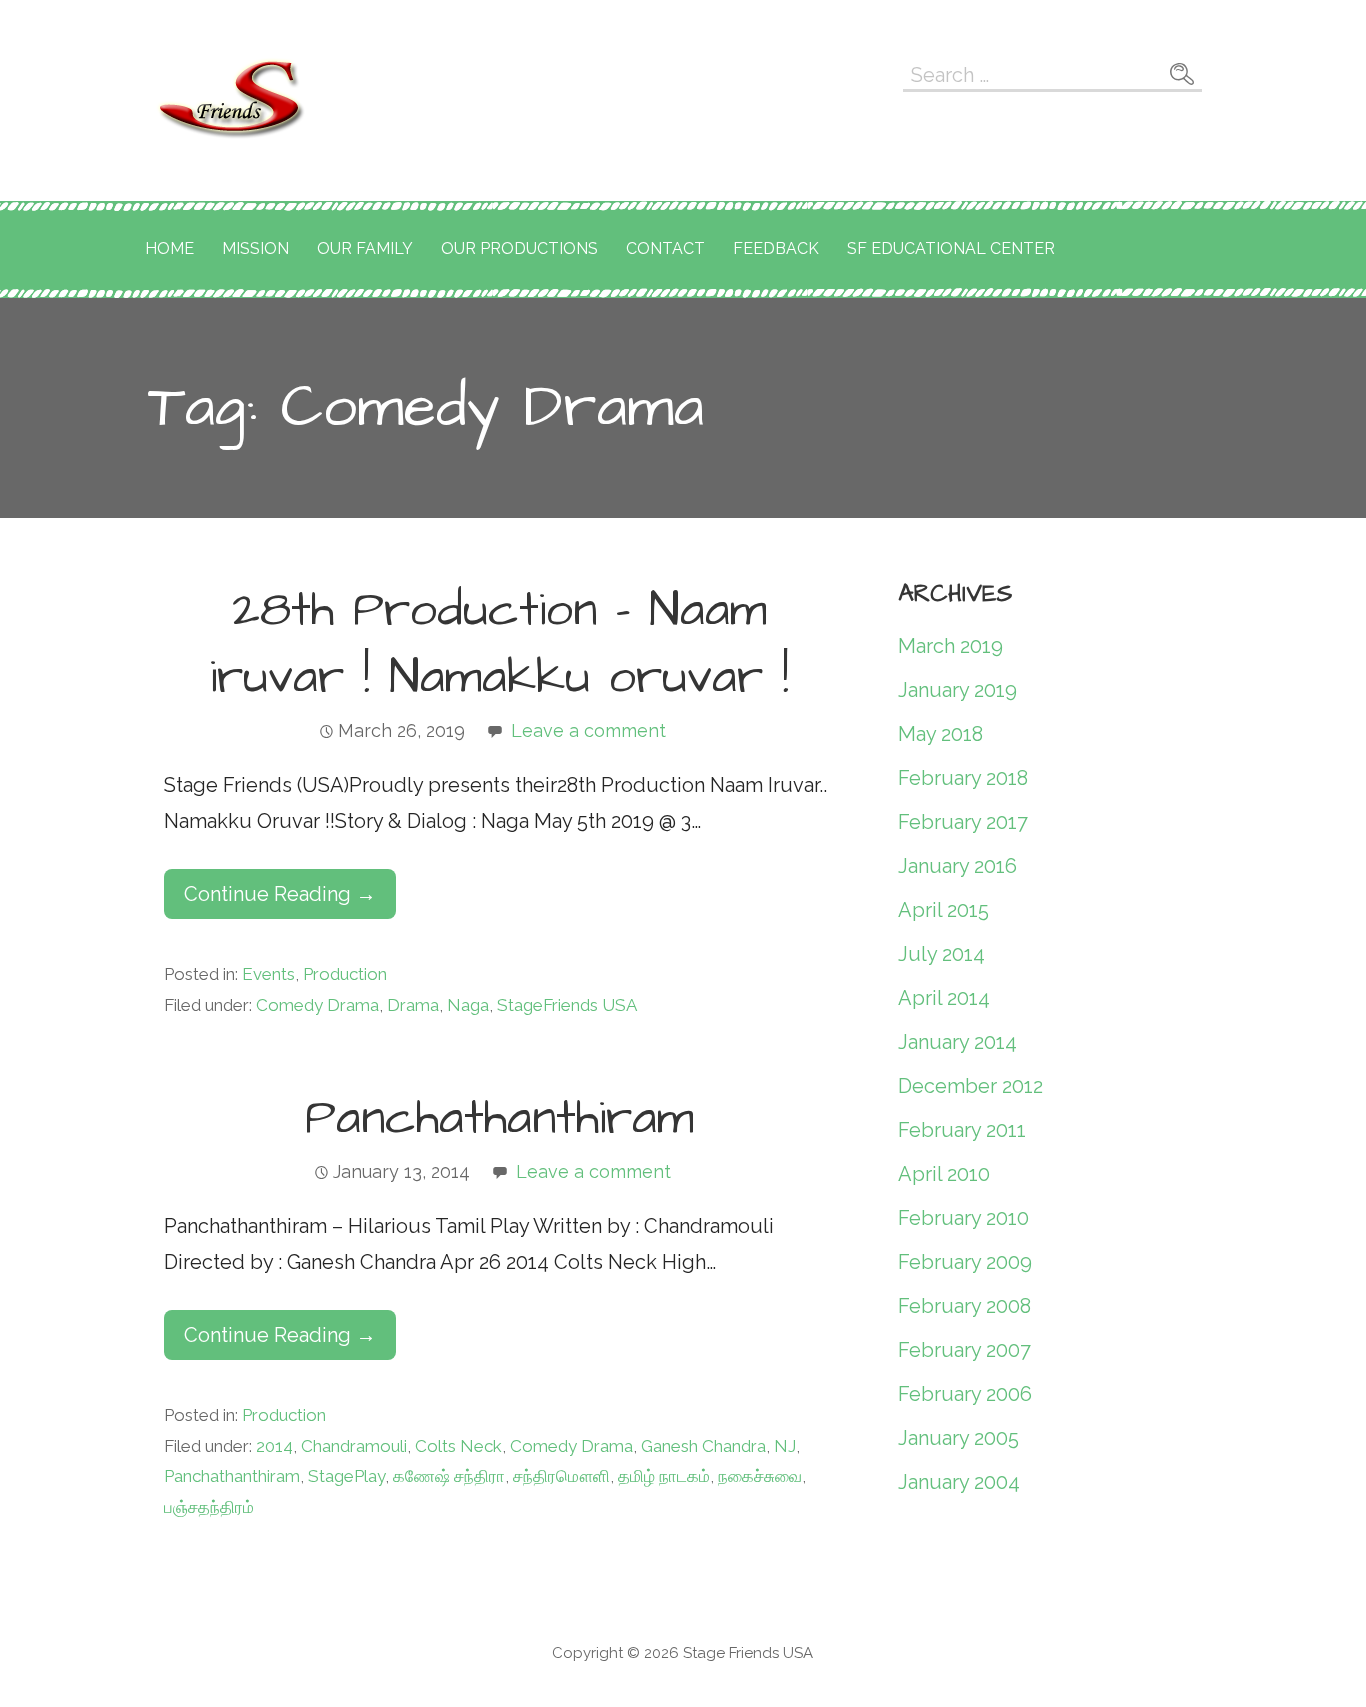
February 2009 (965, 1262)
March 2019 (950, 646)
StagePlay (346, 1476)
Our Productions (519, 248)
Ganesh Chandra (703, 1446)
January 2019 (957, 690)
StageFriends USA (567, 1005)
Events (268, 974)
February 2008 (964, 1306)
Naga (468, 1005)
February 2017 (963, 822)
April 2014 (944, 998)
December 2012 (970, 1086)
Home (169, 248)
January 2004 (959, 1482)
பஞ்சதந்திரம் (209, 1507)
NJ (785, 1446)
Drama (413, 1005)
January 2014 (957, 1042)
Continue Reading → (280, 894)
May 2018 (940, 734)
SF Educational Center (951, 248)
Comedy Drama (317, 1005)
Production (345, 974)
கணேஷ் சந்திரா (449, 1476)
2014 (274, 1446)
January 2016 (957, 866)
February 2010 (963, 1218)
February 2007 (964, 1350)
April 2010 (944, 1174)
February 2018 (963, 778)
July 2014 (941, 954)
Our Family (365, 248)
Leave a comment (588, 730)
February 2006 (965, 1394)
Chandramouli (354, 1446)
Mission (255, 248)
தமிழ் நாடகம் (664, 1476)
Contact (665, 248)
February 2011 (962, 1130)
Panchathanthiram (499, 1119)
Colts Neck (458, 1446)
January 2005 (958, 1438)
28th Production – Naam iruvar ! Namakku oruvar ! (499, 644)
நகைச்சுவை (760, 1476)
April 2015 (943, 910)
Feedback (776, 248)
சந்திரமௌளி (561, 1476)
